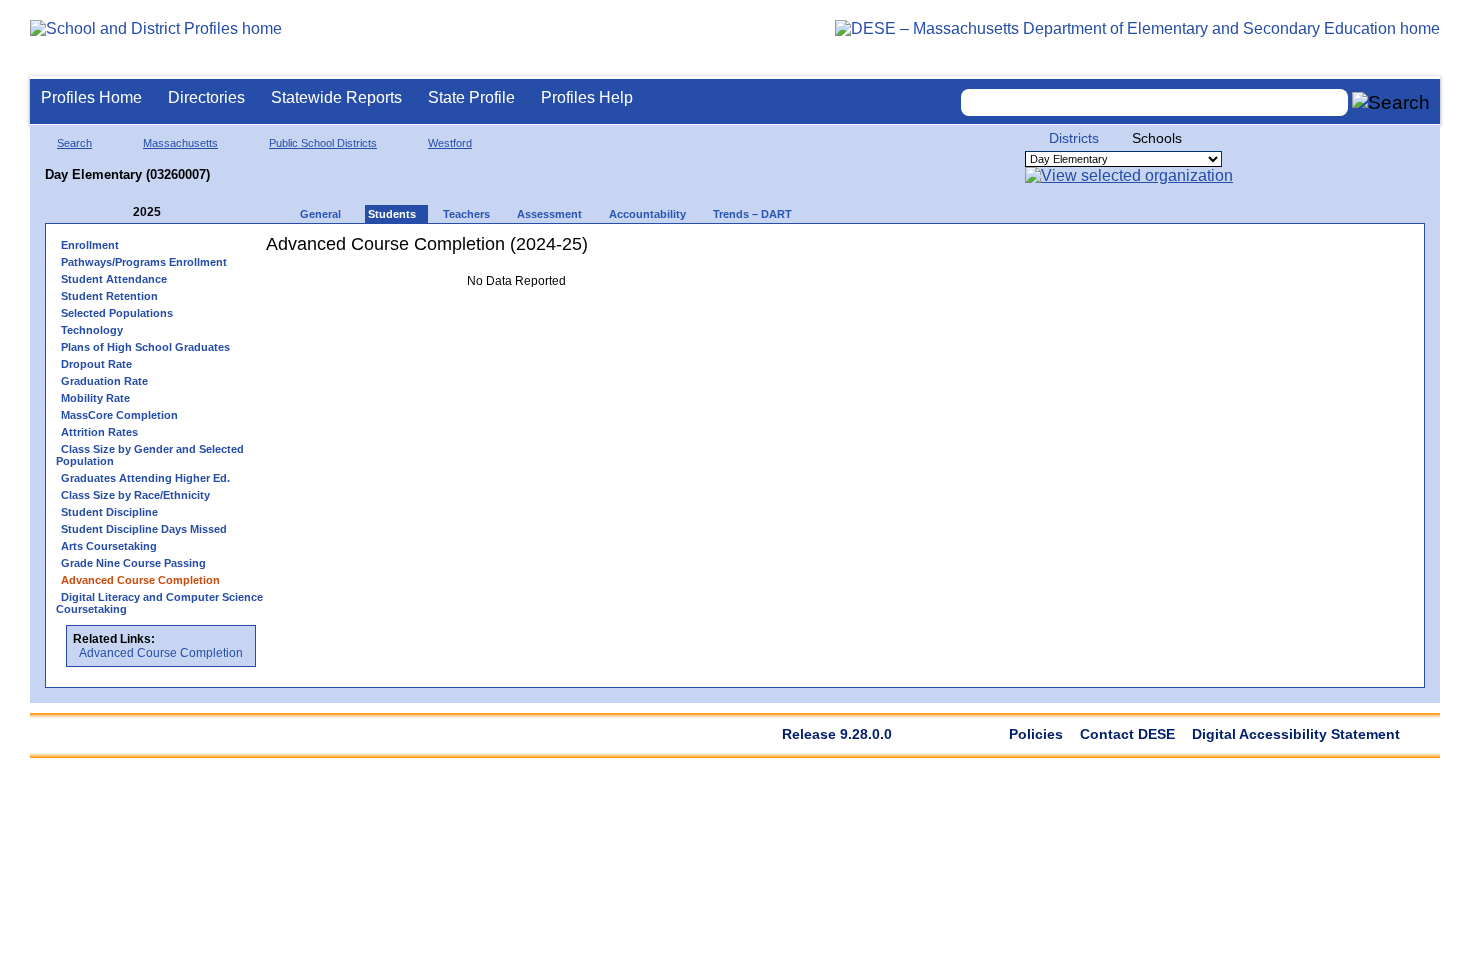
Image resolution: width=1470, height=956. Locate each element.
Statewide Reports (336, 97)
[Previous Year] (119, 212)
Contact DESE (1127, 734)
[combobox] (1155, 102)
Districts (1074, 138)
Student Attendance (114, 279)
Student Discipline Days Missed (144, 529)
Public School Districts (323, 143)
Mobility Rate (95, 398)
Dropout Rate (96, 364)
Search (74, 143)
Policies (1036, 734)
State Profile (471, 97)
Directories (206, 97)
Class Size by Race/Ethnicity (135, 495)
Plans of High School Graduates (145, 347)
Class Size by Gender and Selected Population (150, 455)
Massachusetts (180, 143)
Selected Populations (117, 313)
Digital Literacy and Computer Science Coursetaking (159, 603)
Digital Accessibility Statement (1296, 734)
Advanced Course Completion (161, 653)
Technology (92, 330)
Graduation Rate (104, 381)
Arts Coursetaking (109, 546)
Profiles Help (587, 97)
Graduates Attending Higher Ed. (145, 478)
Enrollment (90, 245)
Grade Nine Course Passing (133, 563)
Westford (450, 143)
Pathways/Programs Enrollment (144, 262)
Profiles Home (91, 97)
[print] (640, 251)
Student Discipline (109, 512)
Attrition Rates (99, 432)
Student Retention (109, 296)
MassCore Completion (119, 415)
